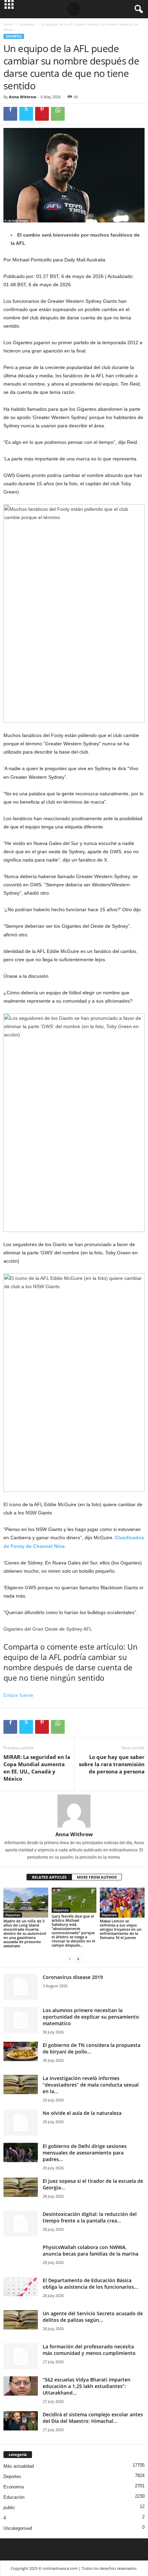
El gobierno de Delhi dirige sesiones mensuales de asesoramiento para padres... (85, 2153)
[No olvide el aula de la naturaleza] (21, 2123)
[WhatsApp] (58, 114)
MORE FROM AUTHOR (97, 1877)
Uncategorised (18, 2528)
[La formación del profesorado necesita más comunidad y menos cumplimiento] (21, 2356)
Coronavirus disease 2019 (73, 1977)
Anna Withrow (23, 97)
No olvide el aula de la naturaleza (82, 2113)
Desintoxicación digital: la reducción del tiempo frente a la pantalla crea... (90, 2217)
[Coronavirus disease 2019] (21, 1987)
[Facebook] (10, 114)
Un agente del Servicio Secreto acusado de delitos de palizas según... (93, 2317)
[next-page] (78, 1959)
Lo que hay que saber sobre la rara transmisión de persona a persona (112, 1764)
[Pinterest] (42, 114)
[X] (26, 114)
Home (8, 24)
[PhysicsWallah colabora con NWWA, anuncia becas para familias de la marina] (21, 2261)
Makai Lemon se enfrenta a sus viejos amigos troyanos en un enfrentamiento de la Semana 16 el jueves (121, 1929)
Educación (14, 2497)
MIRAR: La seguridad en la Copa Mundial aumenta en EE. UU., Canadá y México (37, 1768)
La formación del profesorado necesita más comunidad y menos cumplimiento (89, 2350)
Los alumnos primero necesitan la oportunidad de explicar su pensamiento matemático (91, 2017)
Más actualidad (19, 2466)
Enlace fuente (18, 1695)
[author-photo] (74, 1811)
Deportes (27, 24)
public (9, 2508)
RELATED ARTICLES (49, 1877)
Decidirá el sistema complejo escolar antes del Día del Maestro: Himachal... (93, 2418)
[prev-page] (70, 1959)
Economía (14, 2487)
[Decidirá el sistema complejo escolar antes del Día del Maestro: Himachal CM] (21, 2421)
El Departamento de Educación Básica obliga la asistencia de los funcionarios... (90, 2284)
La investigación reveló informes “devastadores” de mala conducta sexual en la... (91, 2085)
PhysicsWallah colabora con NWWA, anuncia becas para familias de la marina (91, 2250)
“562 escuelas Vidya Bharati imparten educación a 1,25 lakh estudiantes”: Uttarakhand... (87, 2386)
